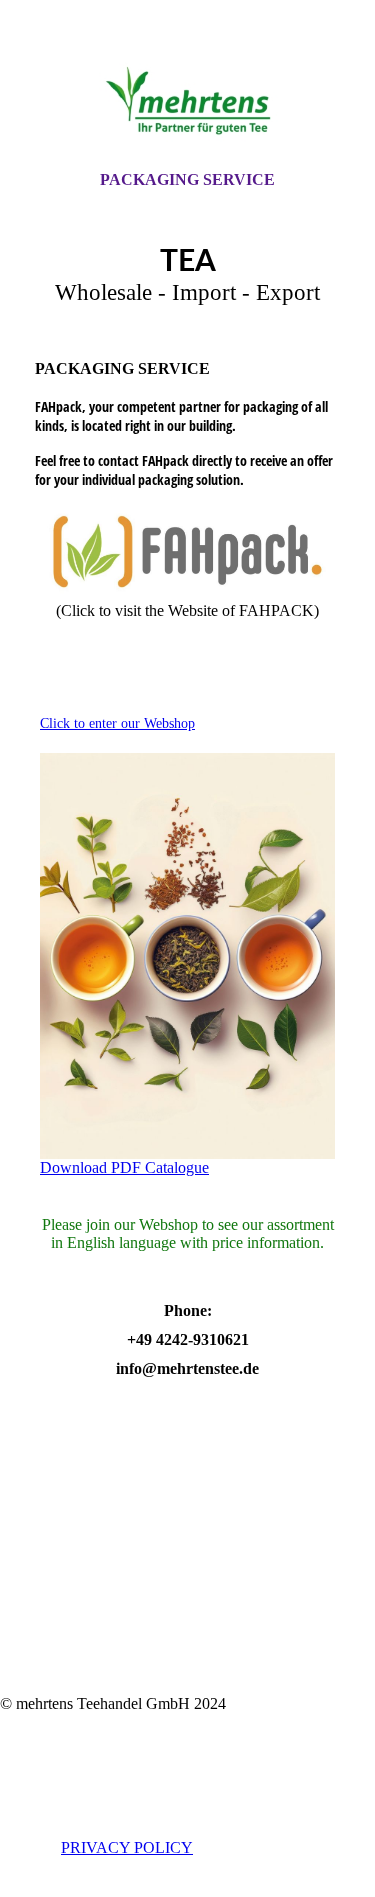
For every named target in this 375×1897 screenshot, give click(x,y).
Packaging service (187, 179)
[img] (188, 103)
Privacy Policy (127, 1847)
